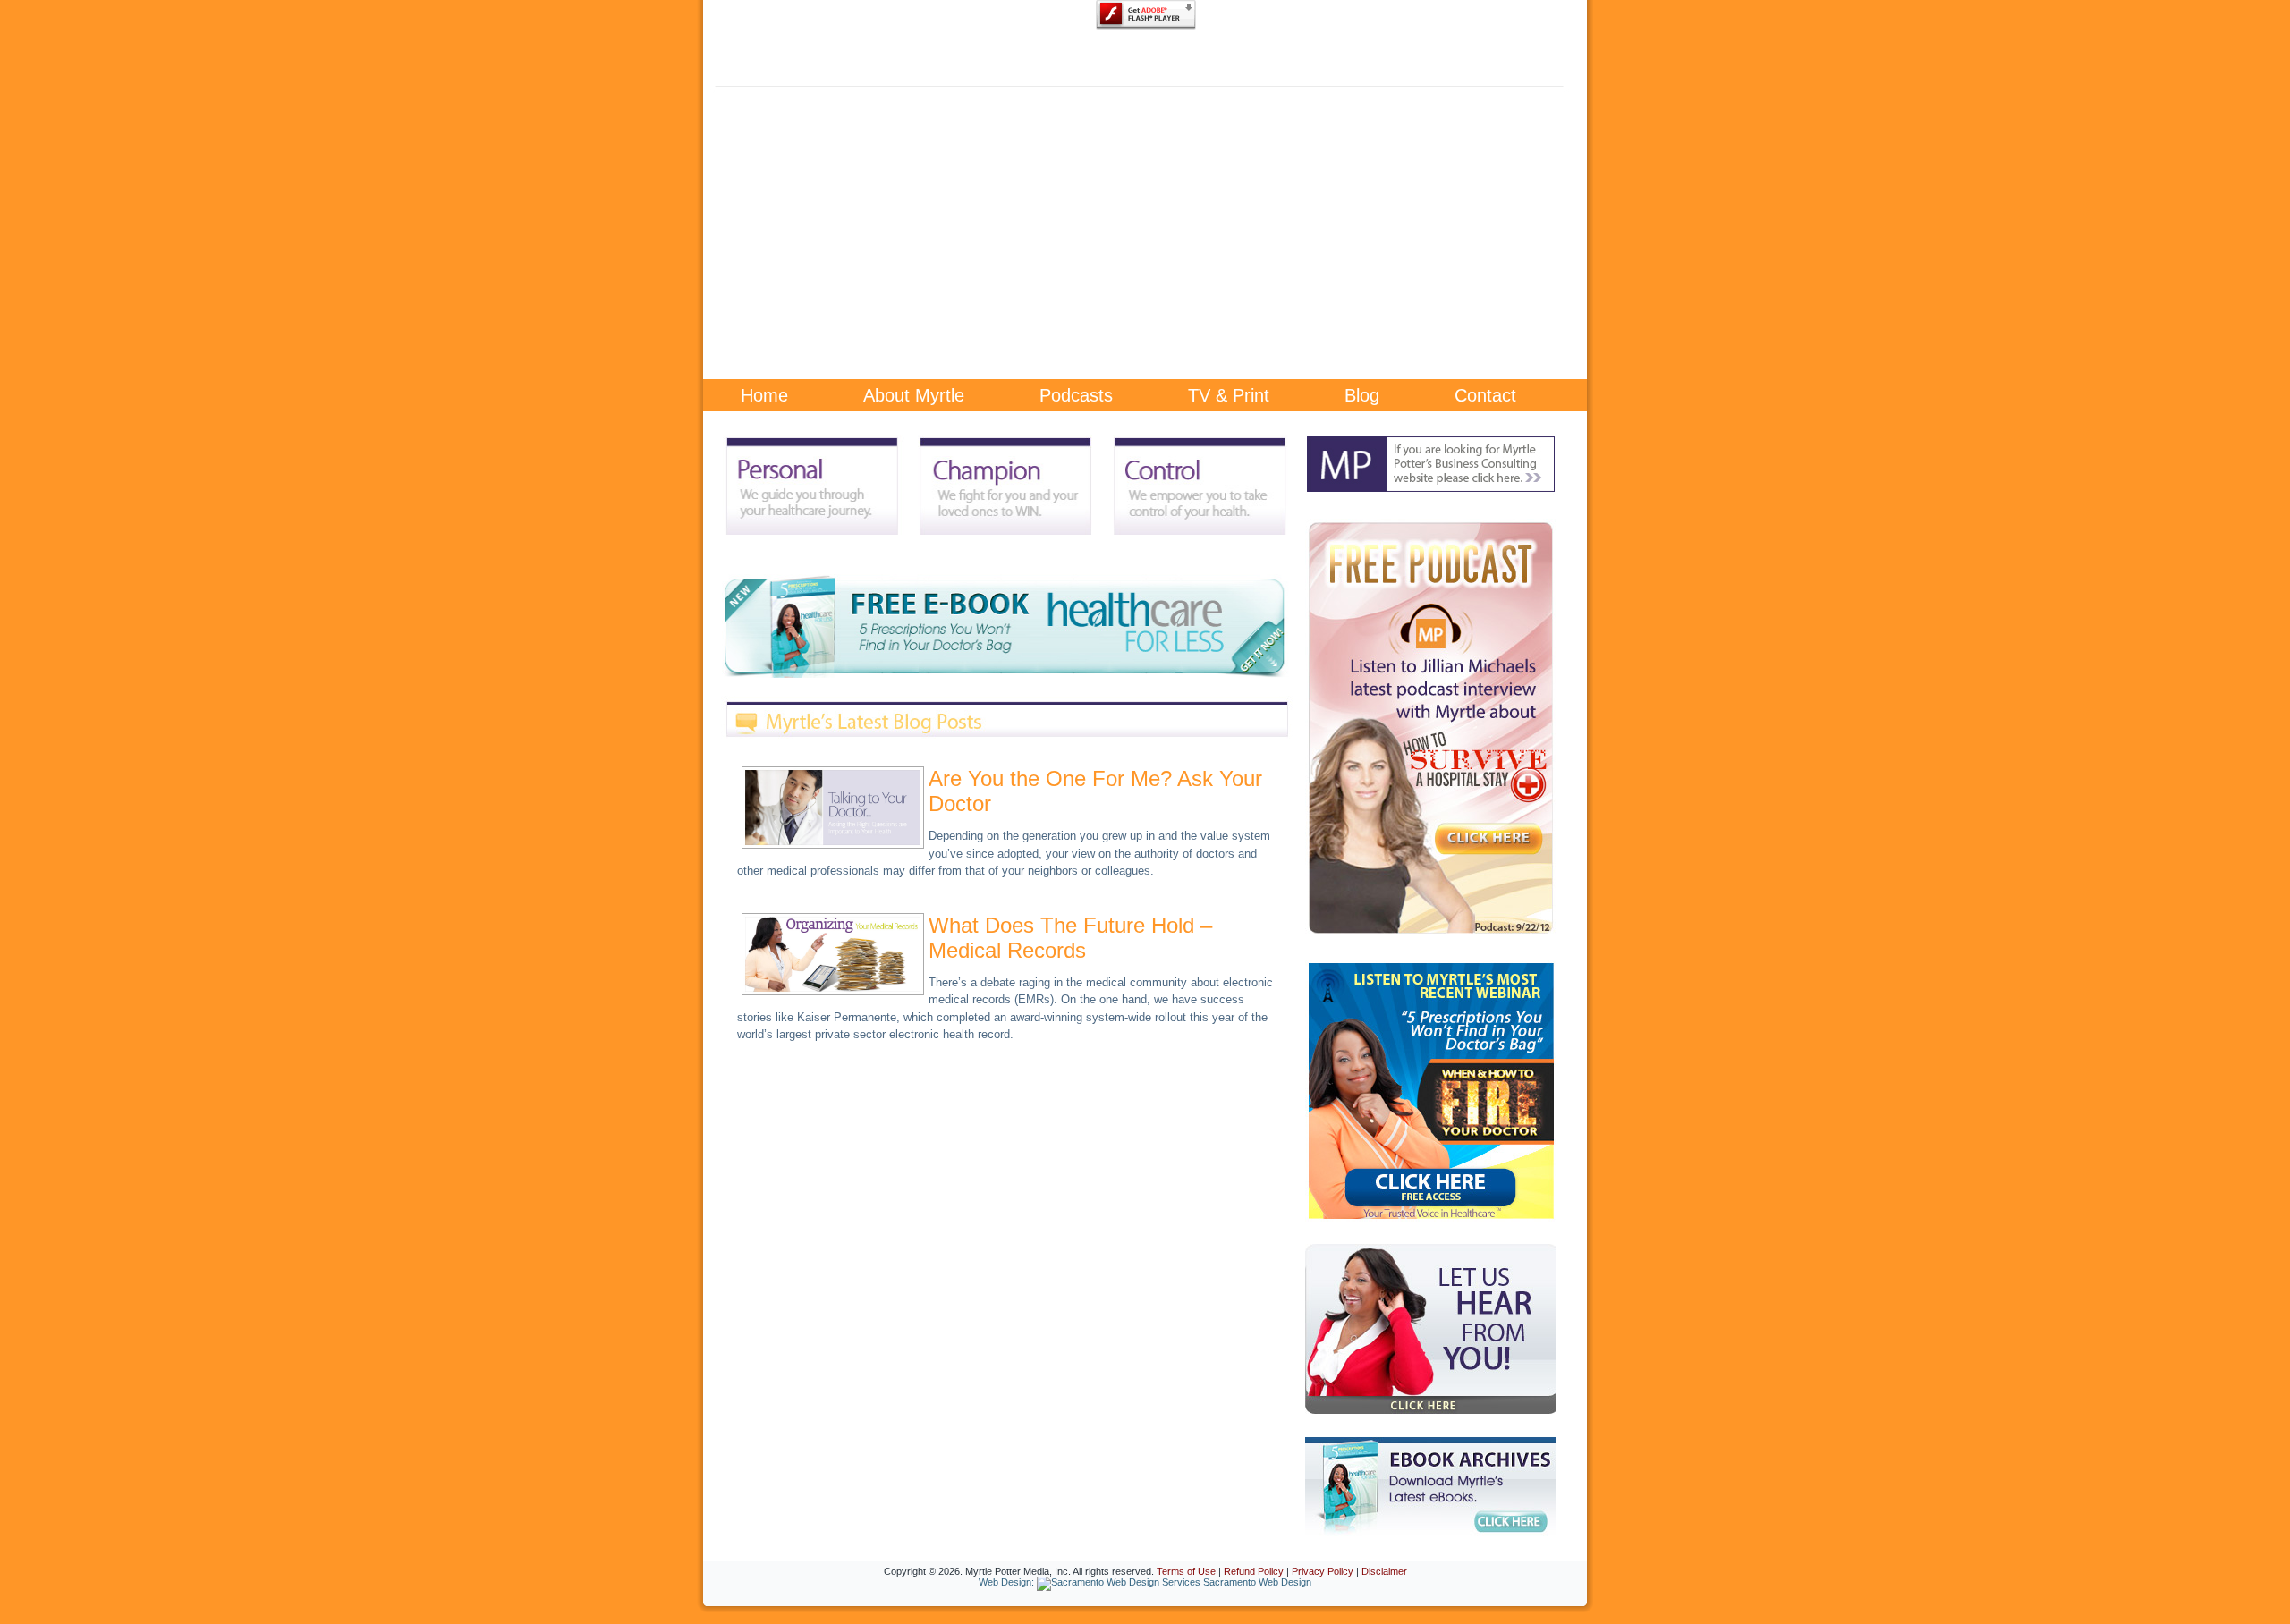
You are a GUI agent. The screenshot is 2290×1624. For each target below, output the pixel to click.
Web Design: (1006, 1582)
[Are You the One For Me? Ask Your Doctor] (833, 843)
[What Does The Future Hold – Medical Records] (833, 990)
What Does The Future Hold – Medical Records (1070, 938)
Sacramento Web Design (1257, 1582)
